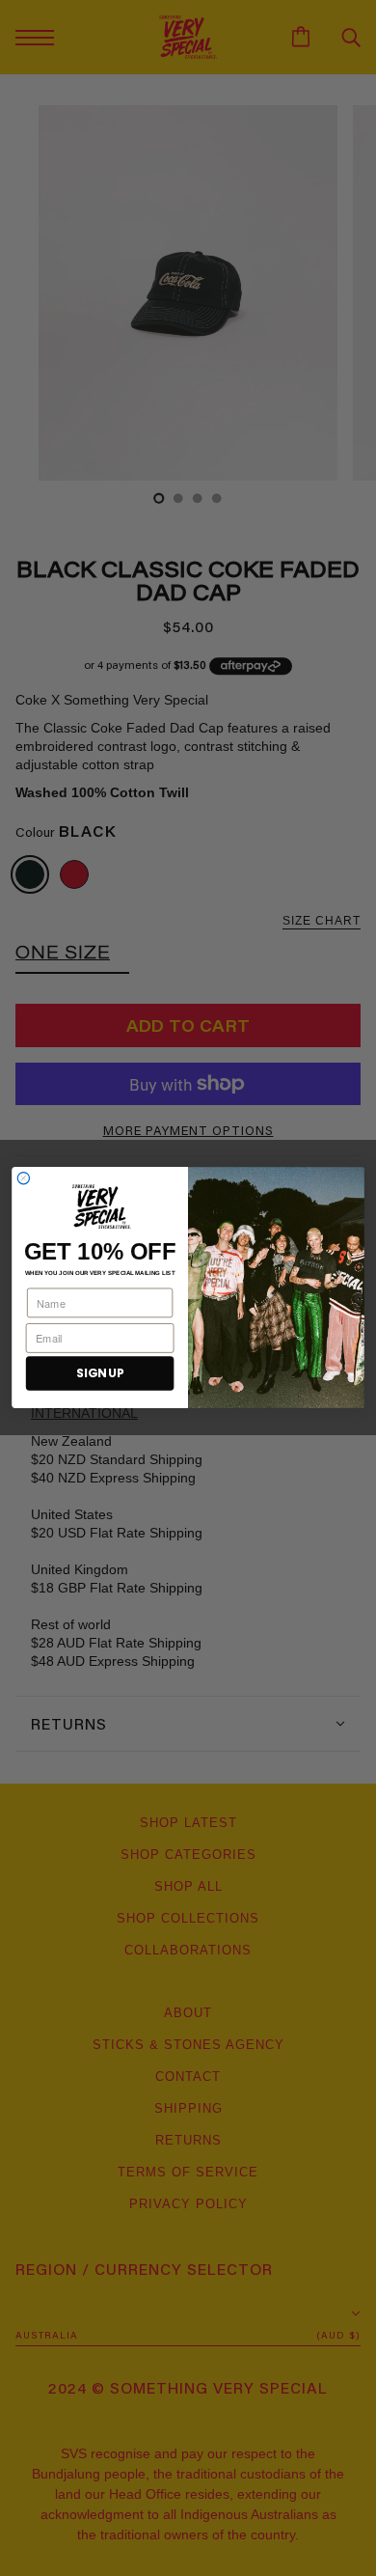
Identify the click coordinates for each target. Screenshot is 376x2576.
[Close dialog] (23, 1178)
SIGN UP (100, 1374)
